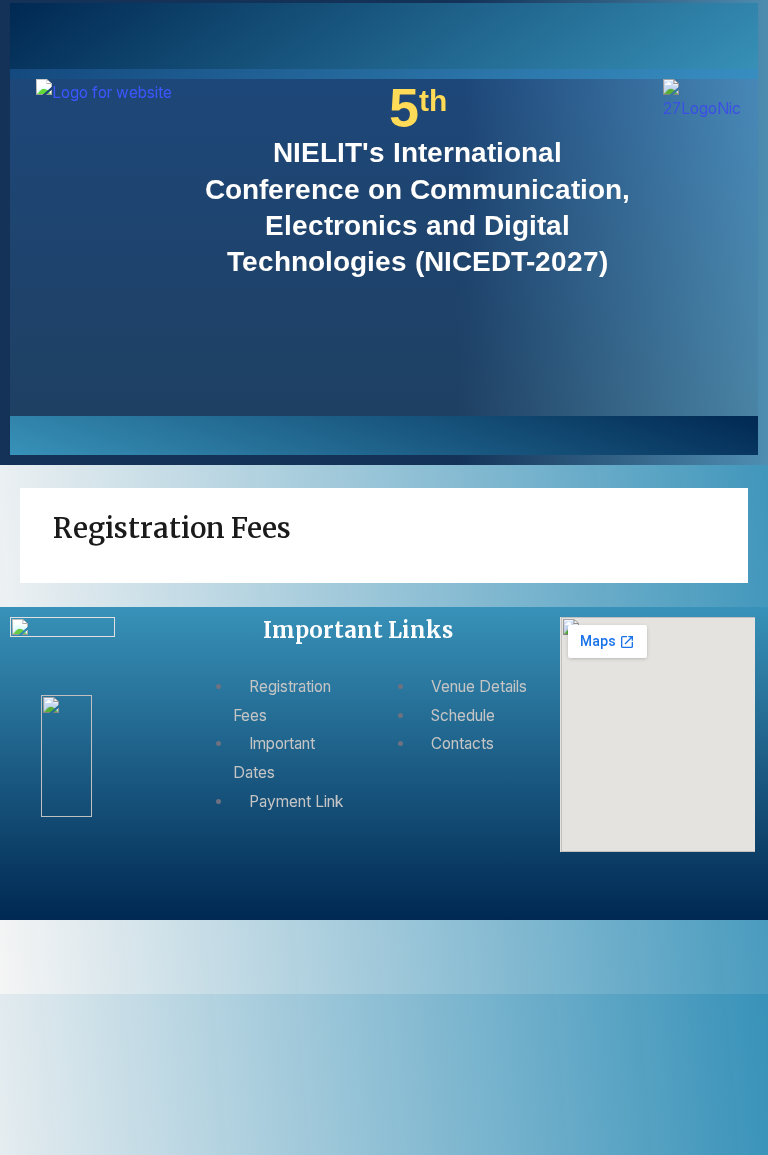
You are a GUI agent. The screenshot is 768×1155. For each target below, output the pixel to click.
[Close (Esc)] (166, 939)
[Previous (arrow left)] (22, 976)
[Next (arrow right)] (70, 976)
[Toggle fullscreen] (70, 939)
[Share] (118, 939)
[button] (384, 434)
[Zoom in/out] (22, 939)
